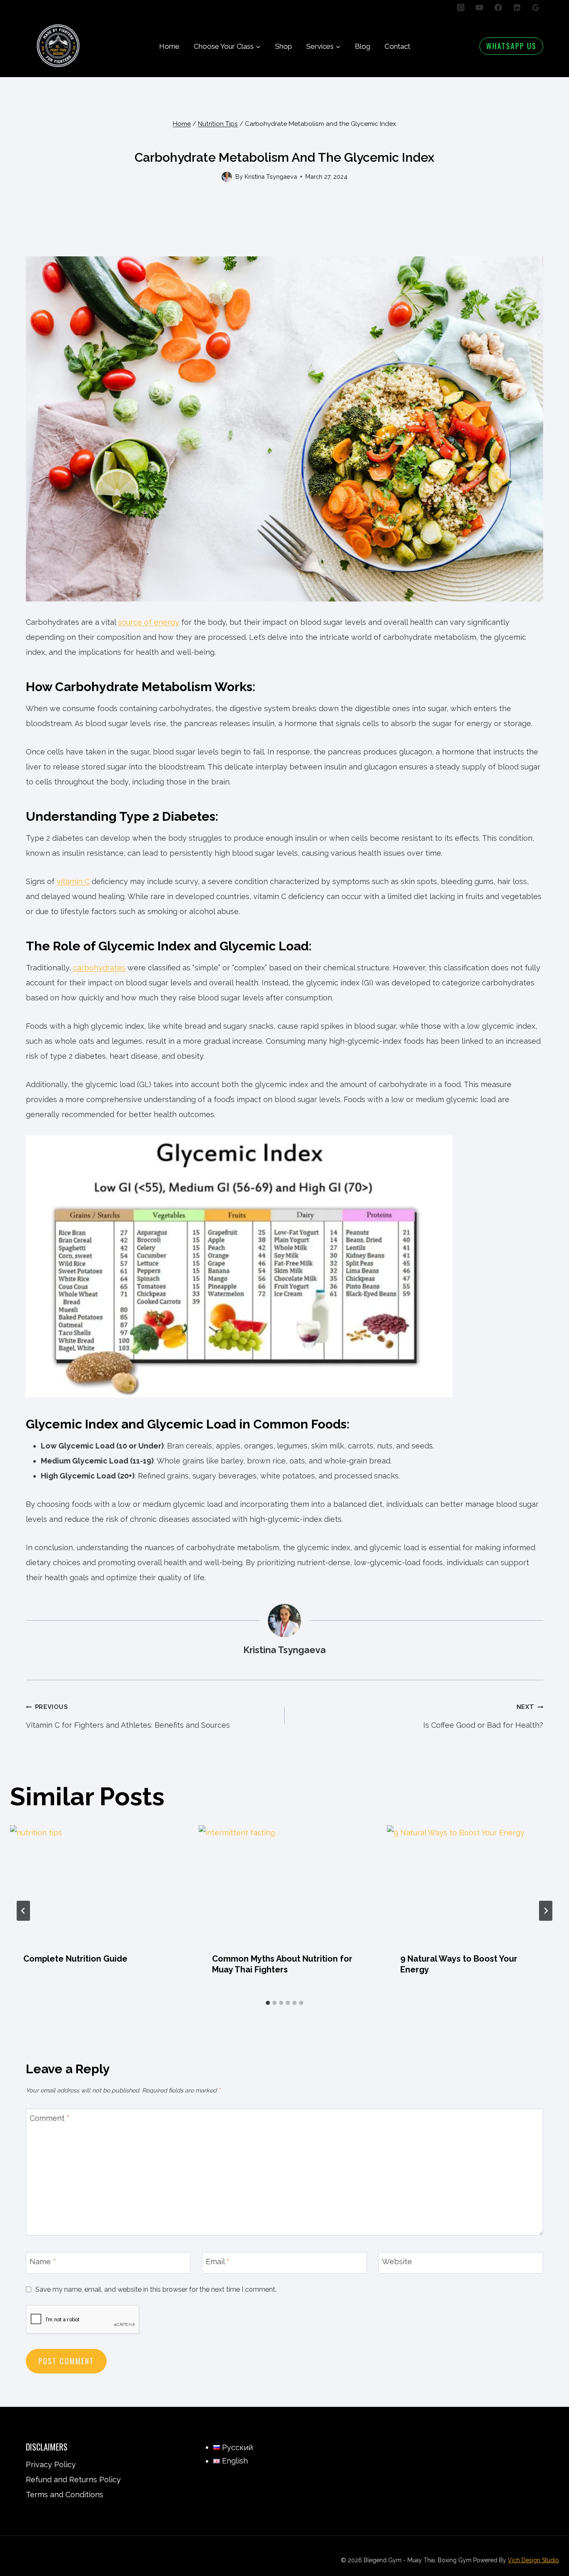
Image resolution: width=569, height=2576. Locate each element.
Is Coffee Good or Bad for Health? (483, 1716)
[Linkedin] (517, 8)
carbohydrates (99, 968)
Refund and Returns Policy (73, 2480)
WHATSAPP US (511, 46)
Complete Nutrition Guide (75, 1959)
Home (169, 46)
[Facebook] (498, 8)
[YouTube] (479, 8)
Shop (283, 46)
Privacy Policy (51, 2464)
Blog (363, 46)
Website (397, 2262)
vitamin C (73, 881)
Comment (50, 2119)
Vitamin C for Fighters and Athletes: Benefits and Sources (128, 1716)
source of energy (148, 622)
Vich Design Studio (533, 2560)
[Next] (546, 1911)
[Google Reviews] (536, 8)
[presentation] (96, 1883)
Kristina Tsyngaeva (271, 177)
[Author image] (227, 177)
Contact (397, 46)
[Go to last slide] (23, 1911)
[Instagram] (461, 8)
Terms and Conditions (65, 2495)
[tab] (268, 2003)
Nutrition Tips (285, 142)
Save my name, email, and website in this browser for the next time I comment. (156, 2289)
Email (218, 2262)
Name (43, 2262)
